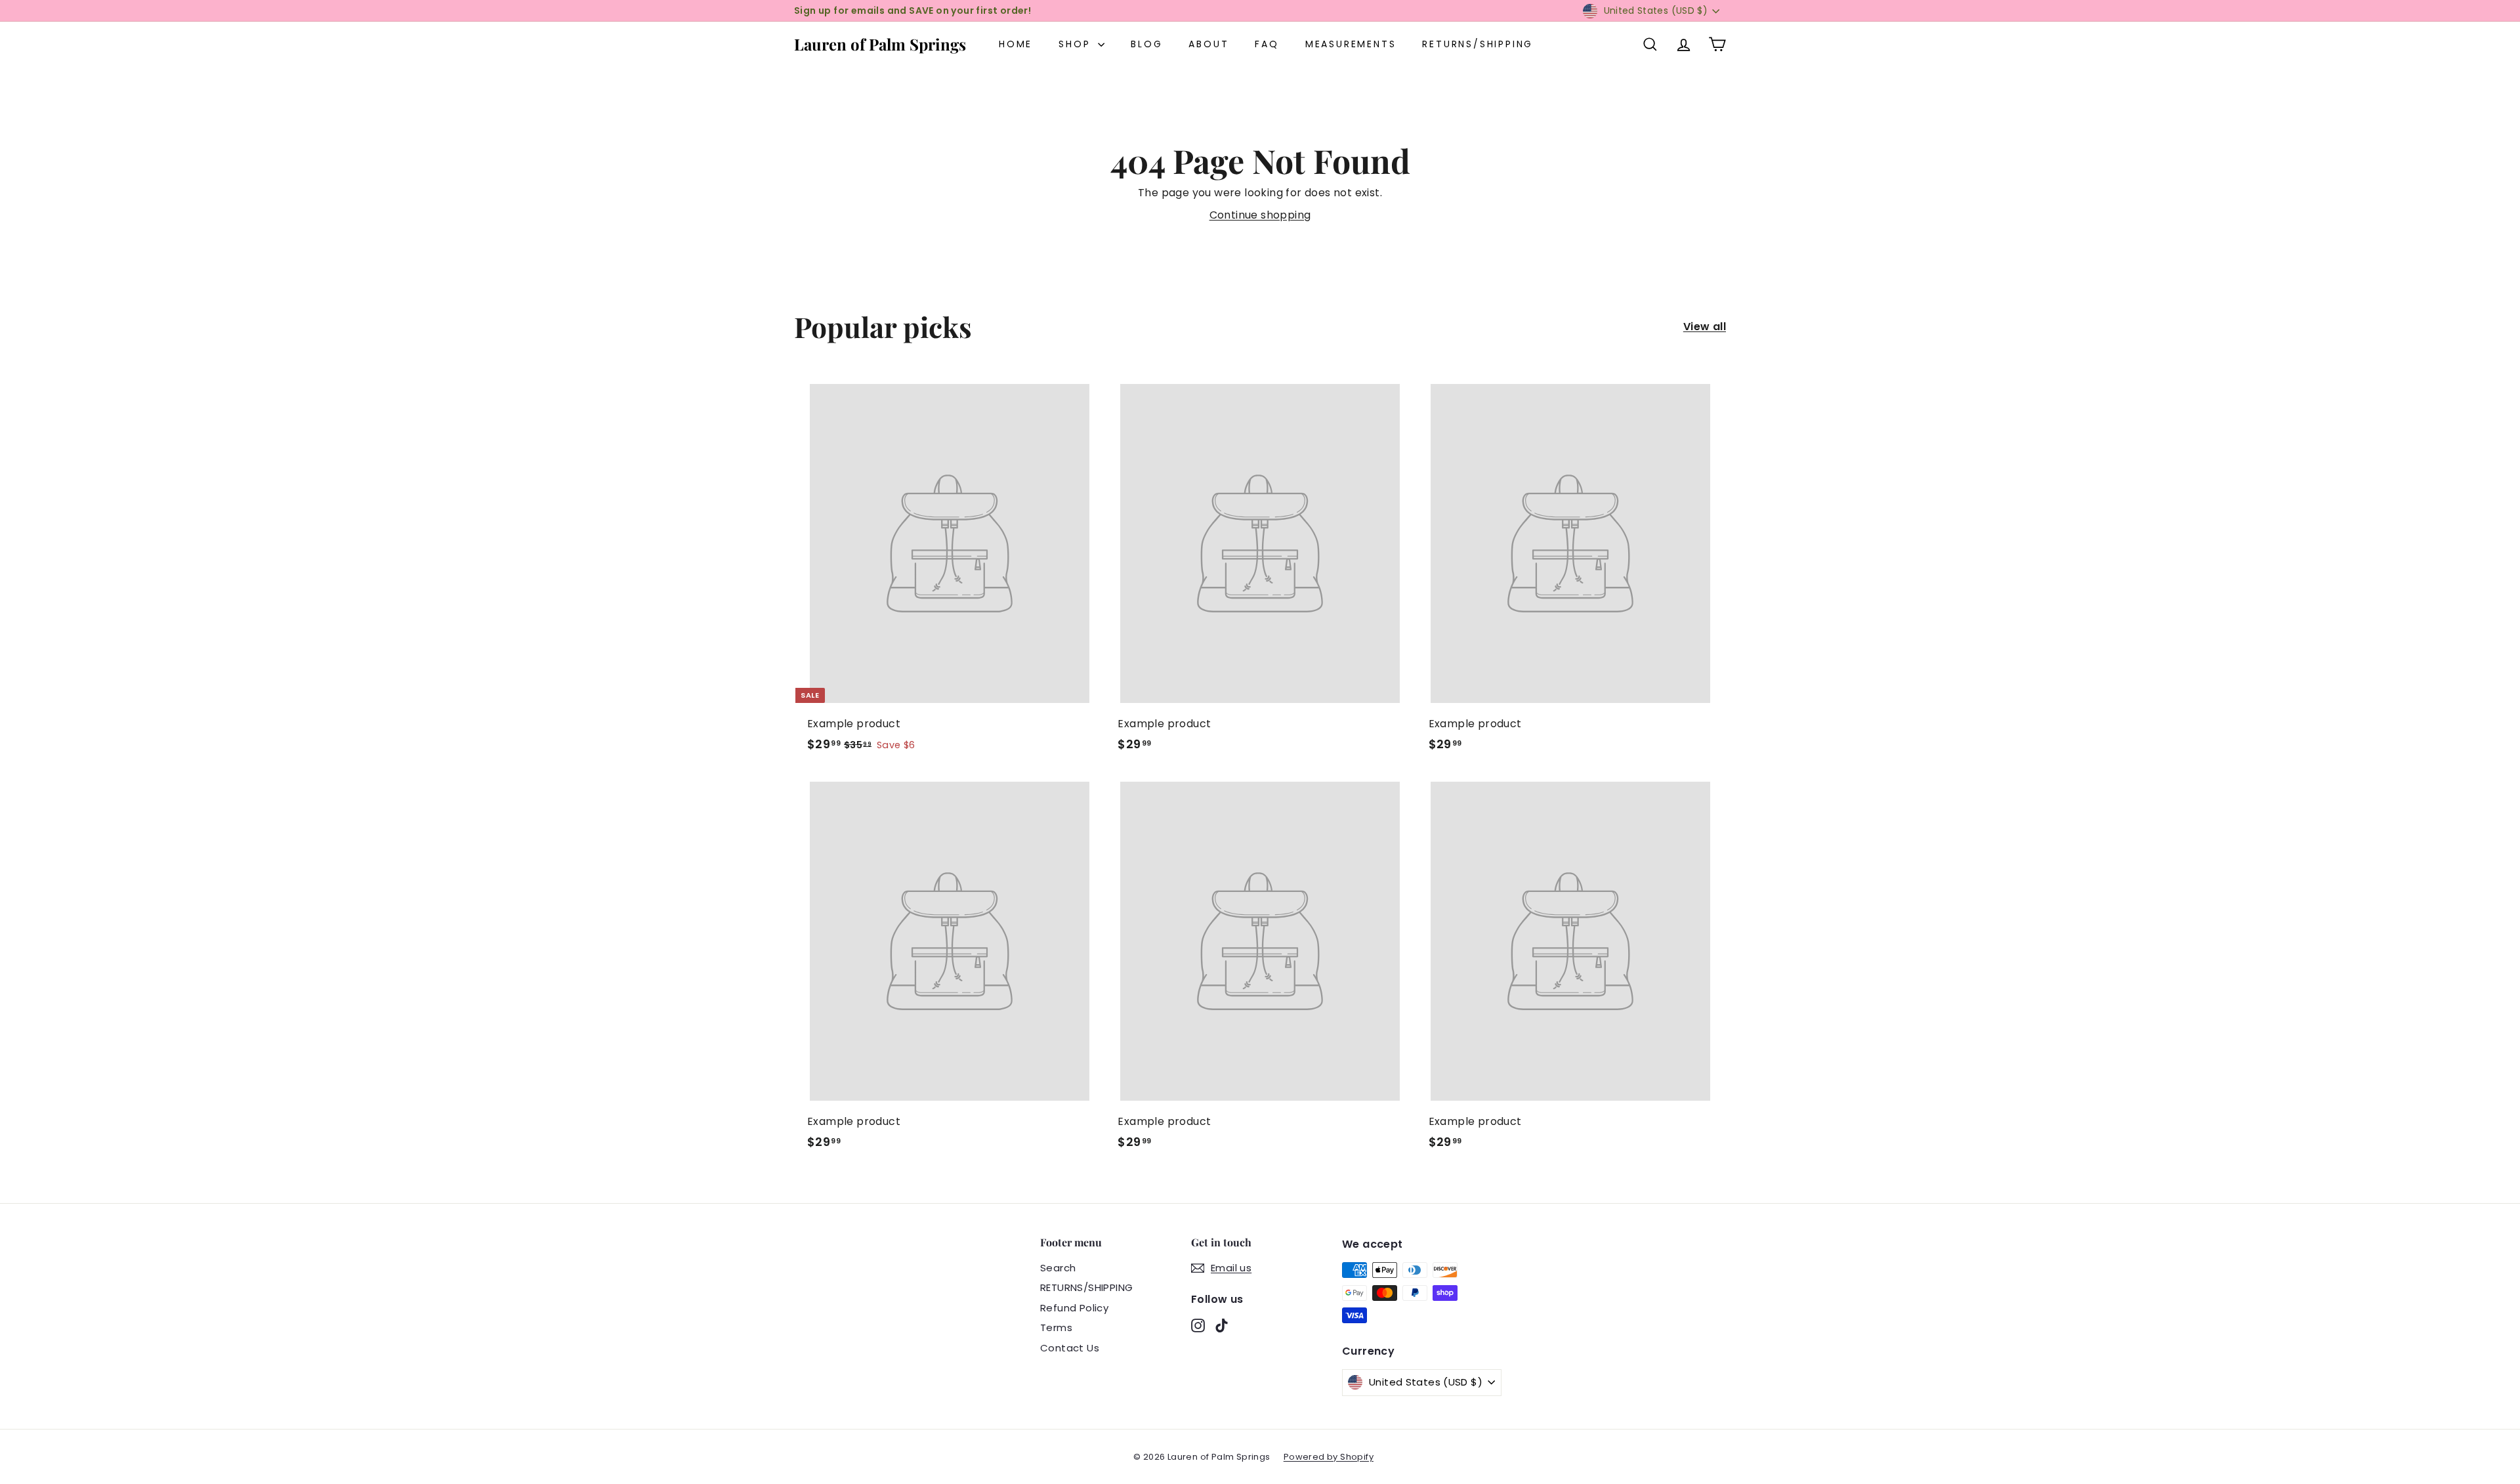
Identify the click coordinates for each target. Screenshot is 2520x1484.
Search (1058, 1268)
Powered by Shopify (1329, 1457)
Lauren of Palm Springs (880, 44)
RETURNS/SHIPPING (1478, 44)
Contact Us (1070, 1348)
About (1208, 44)
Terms (1056, 1327)
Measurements (1351, 44)
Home (1016, 44)
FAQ (1267, 44)
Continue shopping (1260, 215)
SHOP (1077, 44)
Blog (1146, 44)
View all (1705, 327)
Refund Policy (1074, 1308)
